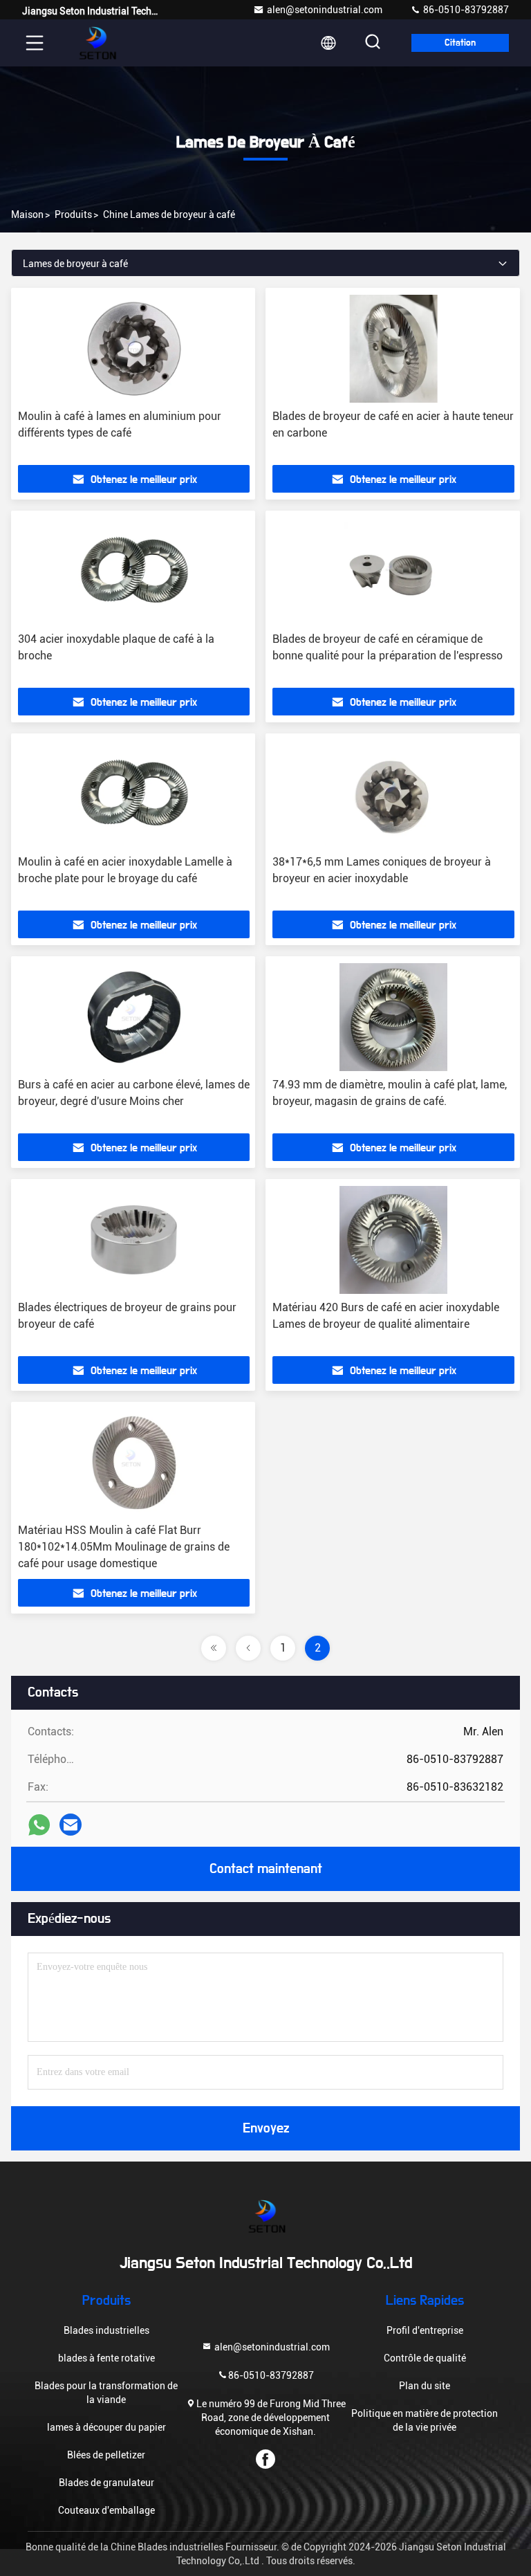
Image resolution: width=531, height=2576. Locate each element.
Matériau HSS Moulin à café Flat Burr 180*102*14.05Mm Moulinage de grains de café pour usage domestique (124, 1547)
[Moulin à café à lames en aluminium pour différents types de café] (134, 349)
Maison (27, 214)
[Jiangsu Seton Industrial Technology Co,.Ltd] (96, 43)
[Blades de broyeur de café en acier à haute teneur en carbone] (393, 349)
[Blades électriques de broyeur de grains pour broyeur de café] (134, 1240)
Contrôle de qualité (425, 2358)
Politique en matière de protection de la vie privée (425, 2420)
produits (73, 214)
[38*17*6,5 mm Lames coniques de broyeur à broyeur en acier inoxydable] (393, 794)
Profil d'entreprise (425, 2330)
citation (460, 43)
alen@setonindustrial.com (325, 10)
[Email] (71, 1825)
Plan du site (425, 2386)
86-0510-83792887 (465, 10)
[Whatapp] (39, 1825)
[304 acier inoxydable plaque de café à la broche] (134, 572)
